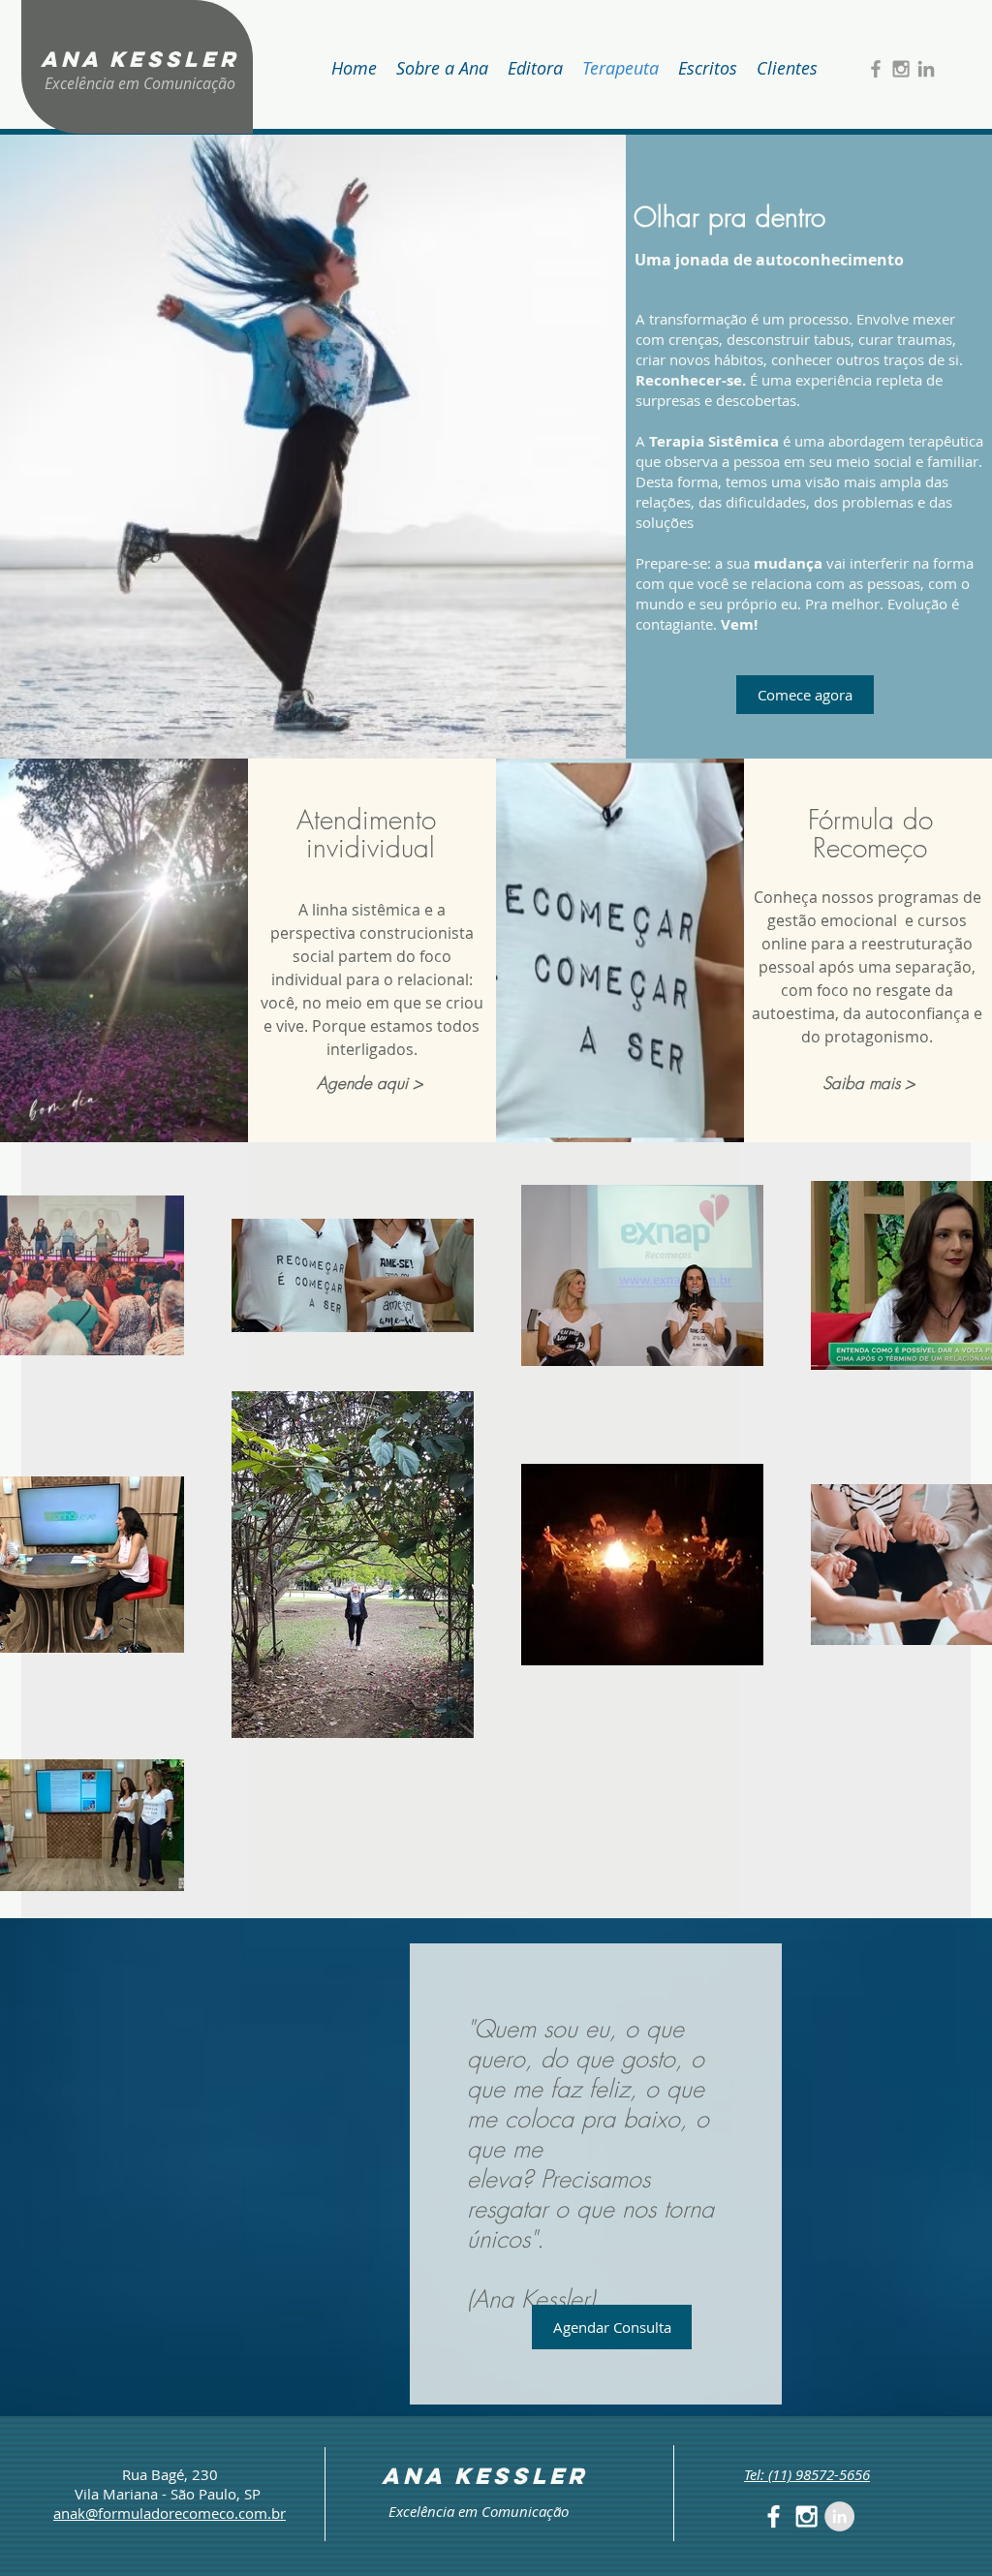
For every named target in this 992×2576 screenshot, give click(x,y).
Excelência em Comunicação (140, 83)
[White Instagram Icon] (806, 2516)
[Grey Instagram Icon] (901, 69)
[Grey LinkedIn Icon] (926, 69)
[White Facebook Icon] (774, 2516)
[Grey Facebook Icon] (876, 69)
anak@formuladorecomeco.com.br (170, 2513)
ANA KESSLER (140, 59)
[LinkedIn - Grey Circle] (839, 2516)
